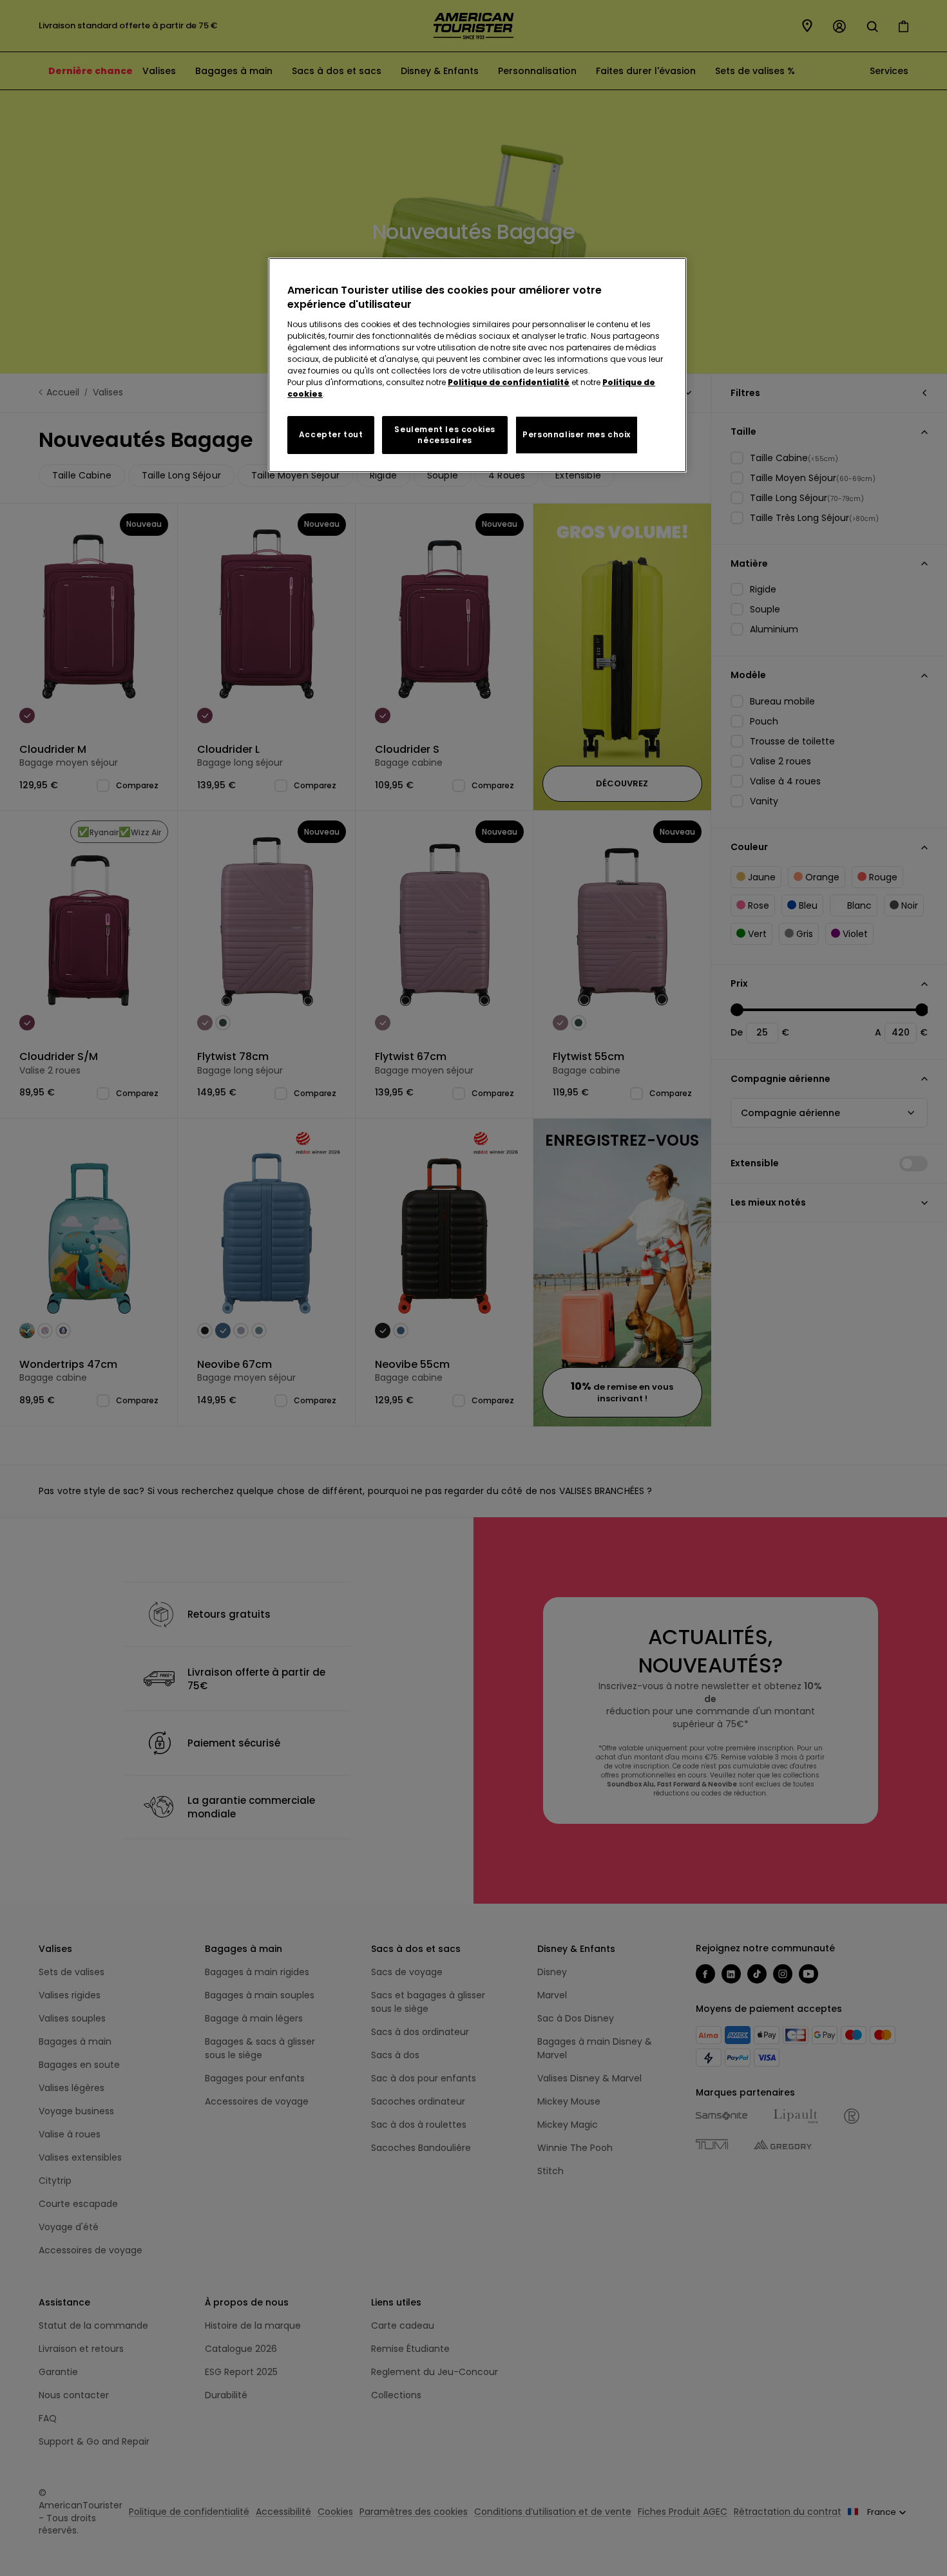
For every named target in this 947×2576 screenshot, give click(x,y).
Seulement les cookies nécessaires (445, 435)
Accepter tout (331, 434)
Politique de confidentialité (509, 382)
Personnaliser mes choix (577, 434)
